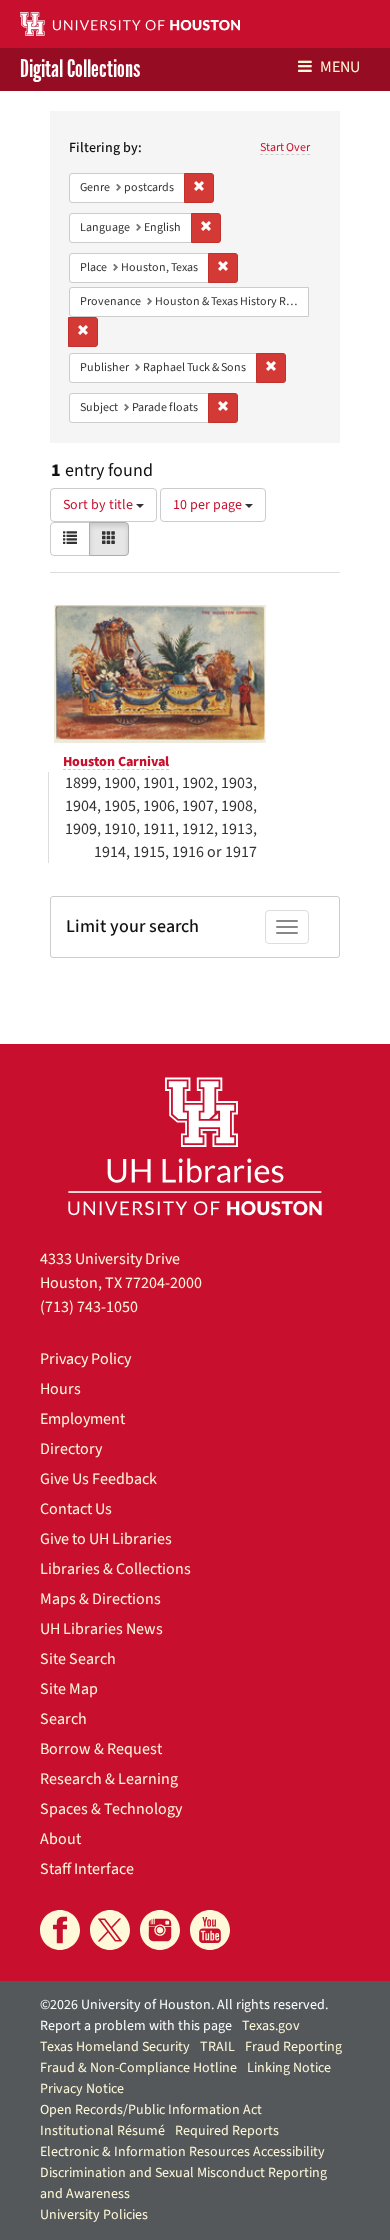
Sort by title (99, 505)
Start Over (285, 147)
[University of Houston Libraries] (195, 1145)
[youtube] (210, 1930)
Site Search (78, 1659)
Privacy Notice (82, 2089)
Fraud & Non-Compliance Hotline (138, 2068)
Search (63, 1719)
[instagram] (160, 1930)
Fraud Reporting (293, 2047)
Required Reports (227, 2131)
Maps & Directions (100, 1599)
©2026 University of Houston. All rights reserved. (184, 2005)
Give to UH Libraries (106, 1539)
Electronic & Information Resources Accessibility (182, 2152)
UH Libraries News (101, 1629)
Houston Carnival (116, 762)
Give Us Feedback (98, 1479)
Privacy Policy (85, 1359)
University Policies (94, 2215)
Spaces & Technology (111, 1809)
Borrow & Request (101, 1749)
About (60, 1839)
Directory (71, 1449)
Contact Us (76, 1509)
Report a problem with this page (136, 2026)
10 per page (209, 505)
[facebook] (60, 1930)
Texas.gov (271, 2026)
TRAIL (217, 2047)
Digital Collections (80, 69)
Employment (82, 1419)
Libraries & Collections (115, 1569)
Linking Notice (289, 2068)
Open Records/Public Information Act (151, 2110)
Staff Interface (87, 1869)
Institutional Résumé (102, 2131)
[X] (110, 1930)
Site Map (69, 1689)
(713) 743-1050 (89, 1307)
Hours (60, 1389)
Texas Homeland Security (115, 2047)
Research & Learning (109, 1779)
